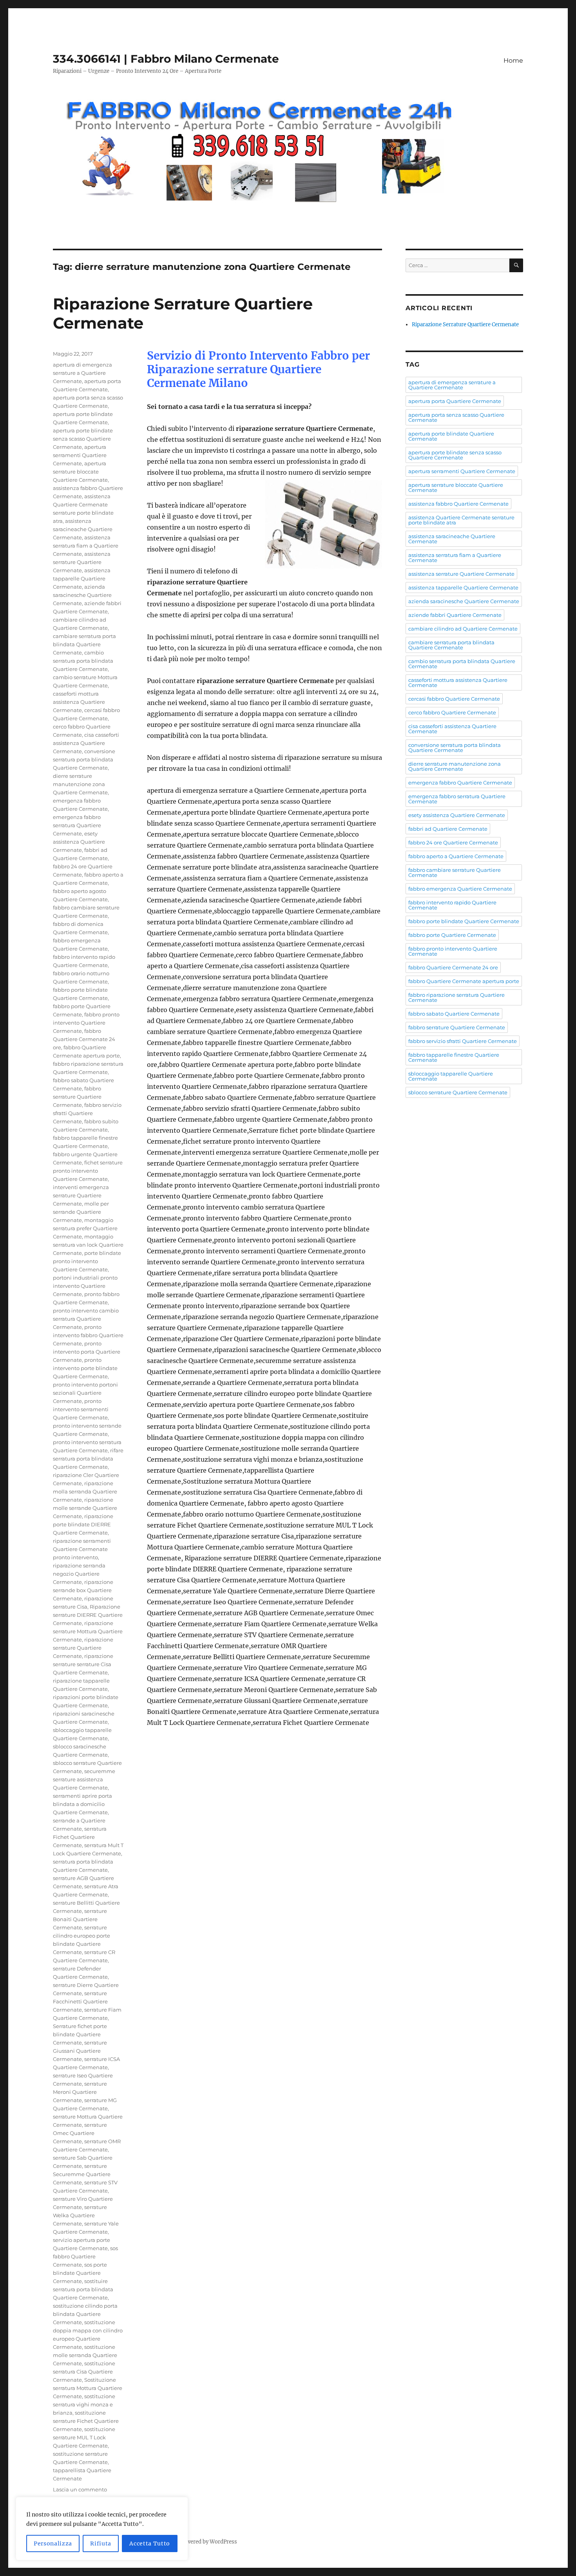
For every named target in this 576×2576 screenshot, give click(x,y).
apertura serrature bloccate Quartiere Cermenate (80, 472)
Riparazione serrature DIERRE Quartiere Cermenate (88, 1615)
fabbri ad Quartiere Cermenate (448, 829)
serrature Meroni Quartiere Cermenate (80, 2092)
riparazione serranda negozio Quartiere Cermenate (79, 1574)
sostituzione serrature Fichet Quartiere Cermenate (86, 2421)
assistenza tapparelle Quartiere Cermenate (82, 578)
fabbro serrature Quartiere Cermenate (77, 1097)
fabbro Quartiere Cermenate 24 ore (84, 1039)
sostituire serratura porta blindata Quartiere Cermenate (83, 2289)
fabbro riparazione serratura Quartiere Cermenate (456, 997)
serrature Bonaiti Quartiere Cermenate (80, 1919)
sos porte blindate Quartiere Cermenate (80, 2273)
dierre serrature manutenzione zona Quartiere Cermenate (80, 784)
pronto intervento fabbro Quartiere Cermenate (88, 1335)
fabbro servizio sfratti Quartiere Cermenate (87, 1113)
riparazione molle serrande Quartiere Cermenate (85, 1508)
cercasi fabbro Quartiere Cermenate (454, 699)
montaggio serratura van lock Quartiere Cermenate (88, 1245)
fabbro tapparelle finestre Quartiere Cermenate (454, 1057)
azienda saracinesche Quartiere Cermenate (82, 595)
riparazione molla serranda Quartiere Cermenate (85, 1491)
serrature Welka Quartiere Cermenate (80, 2215)
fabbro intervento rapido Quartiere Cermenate (452, 905)
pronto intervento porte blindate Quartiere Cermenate (85, 1368)
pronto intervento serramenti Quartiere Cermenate (81, 1409)
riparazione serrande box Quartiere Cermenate (83, 1590)
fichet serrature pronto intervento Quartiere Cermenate (88, 1171)
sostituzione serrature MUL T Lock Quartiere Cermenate (84, 2437)
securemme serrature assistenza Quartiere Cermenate (84, 1779)
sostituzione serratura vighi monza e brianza (84, 2404)
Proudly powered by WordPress (198, 2542)
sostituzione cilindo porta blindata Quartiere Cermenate (85, 2314)
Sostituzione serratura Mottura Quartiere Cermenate (88, 2388)
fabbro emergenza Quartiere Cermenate (460, 889)
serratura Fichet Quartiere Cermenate (80, 1837)
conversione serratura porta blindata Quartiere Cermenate (84, 759)
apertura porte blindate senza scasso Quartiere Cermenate (83, 439)
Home (513, 61)
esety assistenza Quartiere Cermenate (79, 842)
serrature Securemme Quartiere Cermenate (82, 2174)
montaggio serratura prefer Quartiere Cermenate (85, 1228)
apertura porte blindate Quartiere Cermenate (451, 436)
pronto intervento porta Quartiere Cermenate (87, 1352)
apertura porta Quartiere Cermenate (455, 401)
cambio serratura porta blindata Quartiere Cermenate (83, 661)
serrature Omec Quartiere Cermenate (80, 2133)
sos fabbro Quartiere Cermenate (85, 2256)
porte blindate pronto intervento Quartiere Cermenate (87, 1261)
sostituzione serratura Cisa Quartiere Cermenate (84, 2372)
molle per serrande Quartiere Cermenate (81, 1212)
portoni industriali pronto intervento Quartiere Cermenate (85, 1286)
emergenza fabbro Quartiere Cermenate (460, 783)
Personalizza (53, 2543)
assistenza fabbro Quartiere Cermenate (458, 504)
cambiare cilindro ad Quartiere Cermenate (463, 629)
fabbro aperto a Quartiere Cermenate (456, 856)
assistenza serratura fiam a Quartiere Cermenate (86, 546)
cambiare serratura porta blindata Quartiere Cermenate (84, 644)
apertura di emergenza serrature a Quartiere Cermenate (82, 373)
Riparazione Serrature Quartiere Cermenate (465, 324)
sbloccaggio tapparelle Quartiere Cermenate (451, 1076)
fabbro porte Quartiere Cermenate (452, 935)
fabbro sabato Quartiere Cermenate (454, 1014)
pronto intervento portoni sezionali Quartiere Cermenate (85, 1393)
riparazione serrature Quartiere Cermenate (83, 1648)
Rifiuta (101, 2543)
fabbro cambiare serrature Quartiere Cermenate (455, 872)
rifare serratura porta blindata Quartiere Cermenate (88, 1459)
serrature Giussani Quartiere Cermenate (80, 2051)
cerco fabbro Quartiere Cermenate (452, 712)
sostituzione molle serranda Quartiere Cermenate (85, 2355)
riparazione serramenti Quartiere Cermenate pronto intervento (82, 1549)
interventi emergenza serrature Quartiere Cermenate (81, 1195)
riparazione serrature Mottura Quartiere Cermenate (88, 1631)
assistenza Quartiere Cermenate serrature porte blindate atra (461, 520)
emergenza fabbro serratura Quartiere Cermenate (77, 825)
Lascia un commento (80, 2489)
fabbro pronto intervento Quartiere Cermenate (86, 1023)
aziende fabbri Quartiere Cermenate (455, 615)
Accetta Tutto (150, 2543)
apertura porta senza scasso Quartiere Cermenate (456, 417)
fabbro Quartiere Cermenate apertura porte (464, 981)
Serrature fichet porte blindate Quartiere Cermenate (80, 2034)
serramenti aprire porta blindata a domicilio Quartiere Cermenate (82, 1804)
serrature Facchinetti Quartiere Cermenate (80, 2001)
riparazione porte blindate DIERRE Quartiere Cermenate (83, 1524)
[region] (102, 2529)
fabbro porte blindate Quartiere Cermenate (464, 921)
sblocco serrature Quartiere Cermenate (458, 1092)
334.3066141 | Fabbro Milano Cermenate (166, 59)
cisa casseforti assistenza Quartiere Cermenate (86, 743)
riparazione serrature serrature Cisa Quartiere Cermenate (83, 1664)
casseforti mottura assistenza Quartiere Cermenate (79, 702)
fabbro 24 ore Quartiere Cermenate (453, 842)
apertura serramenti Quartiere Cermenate (80, 455)
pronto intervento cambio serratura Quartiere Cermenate (86, 1319)
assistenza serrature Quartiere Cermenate (82, 562)
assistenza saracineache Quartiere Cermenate (83, 529)
